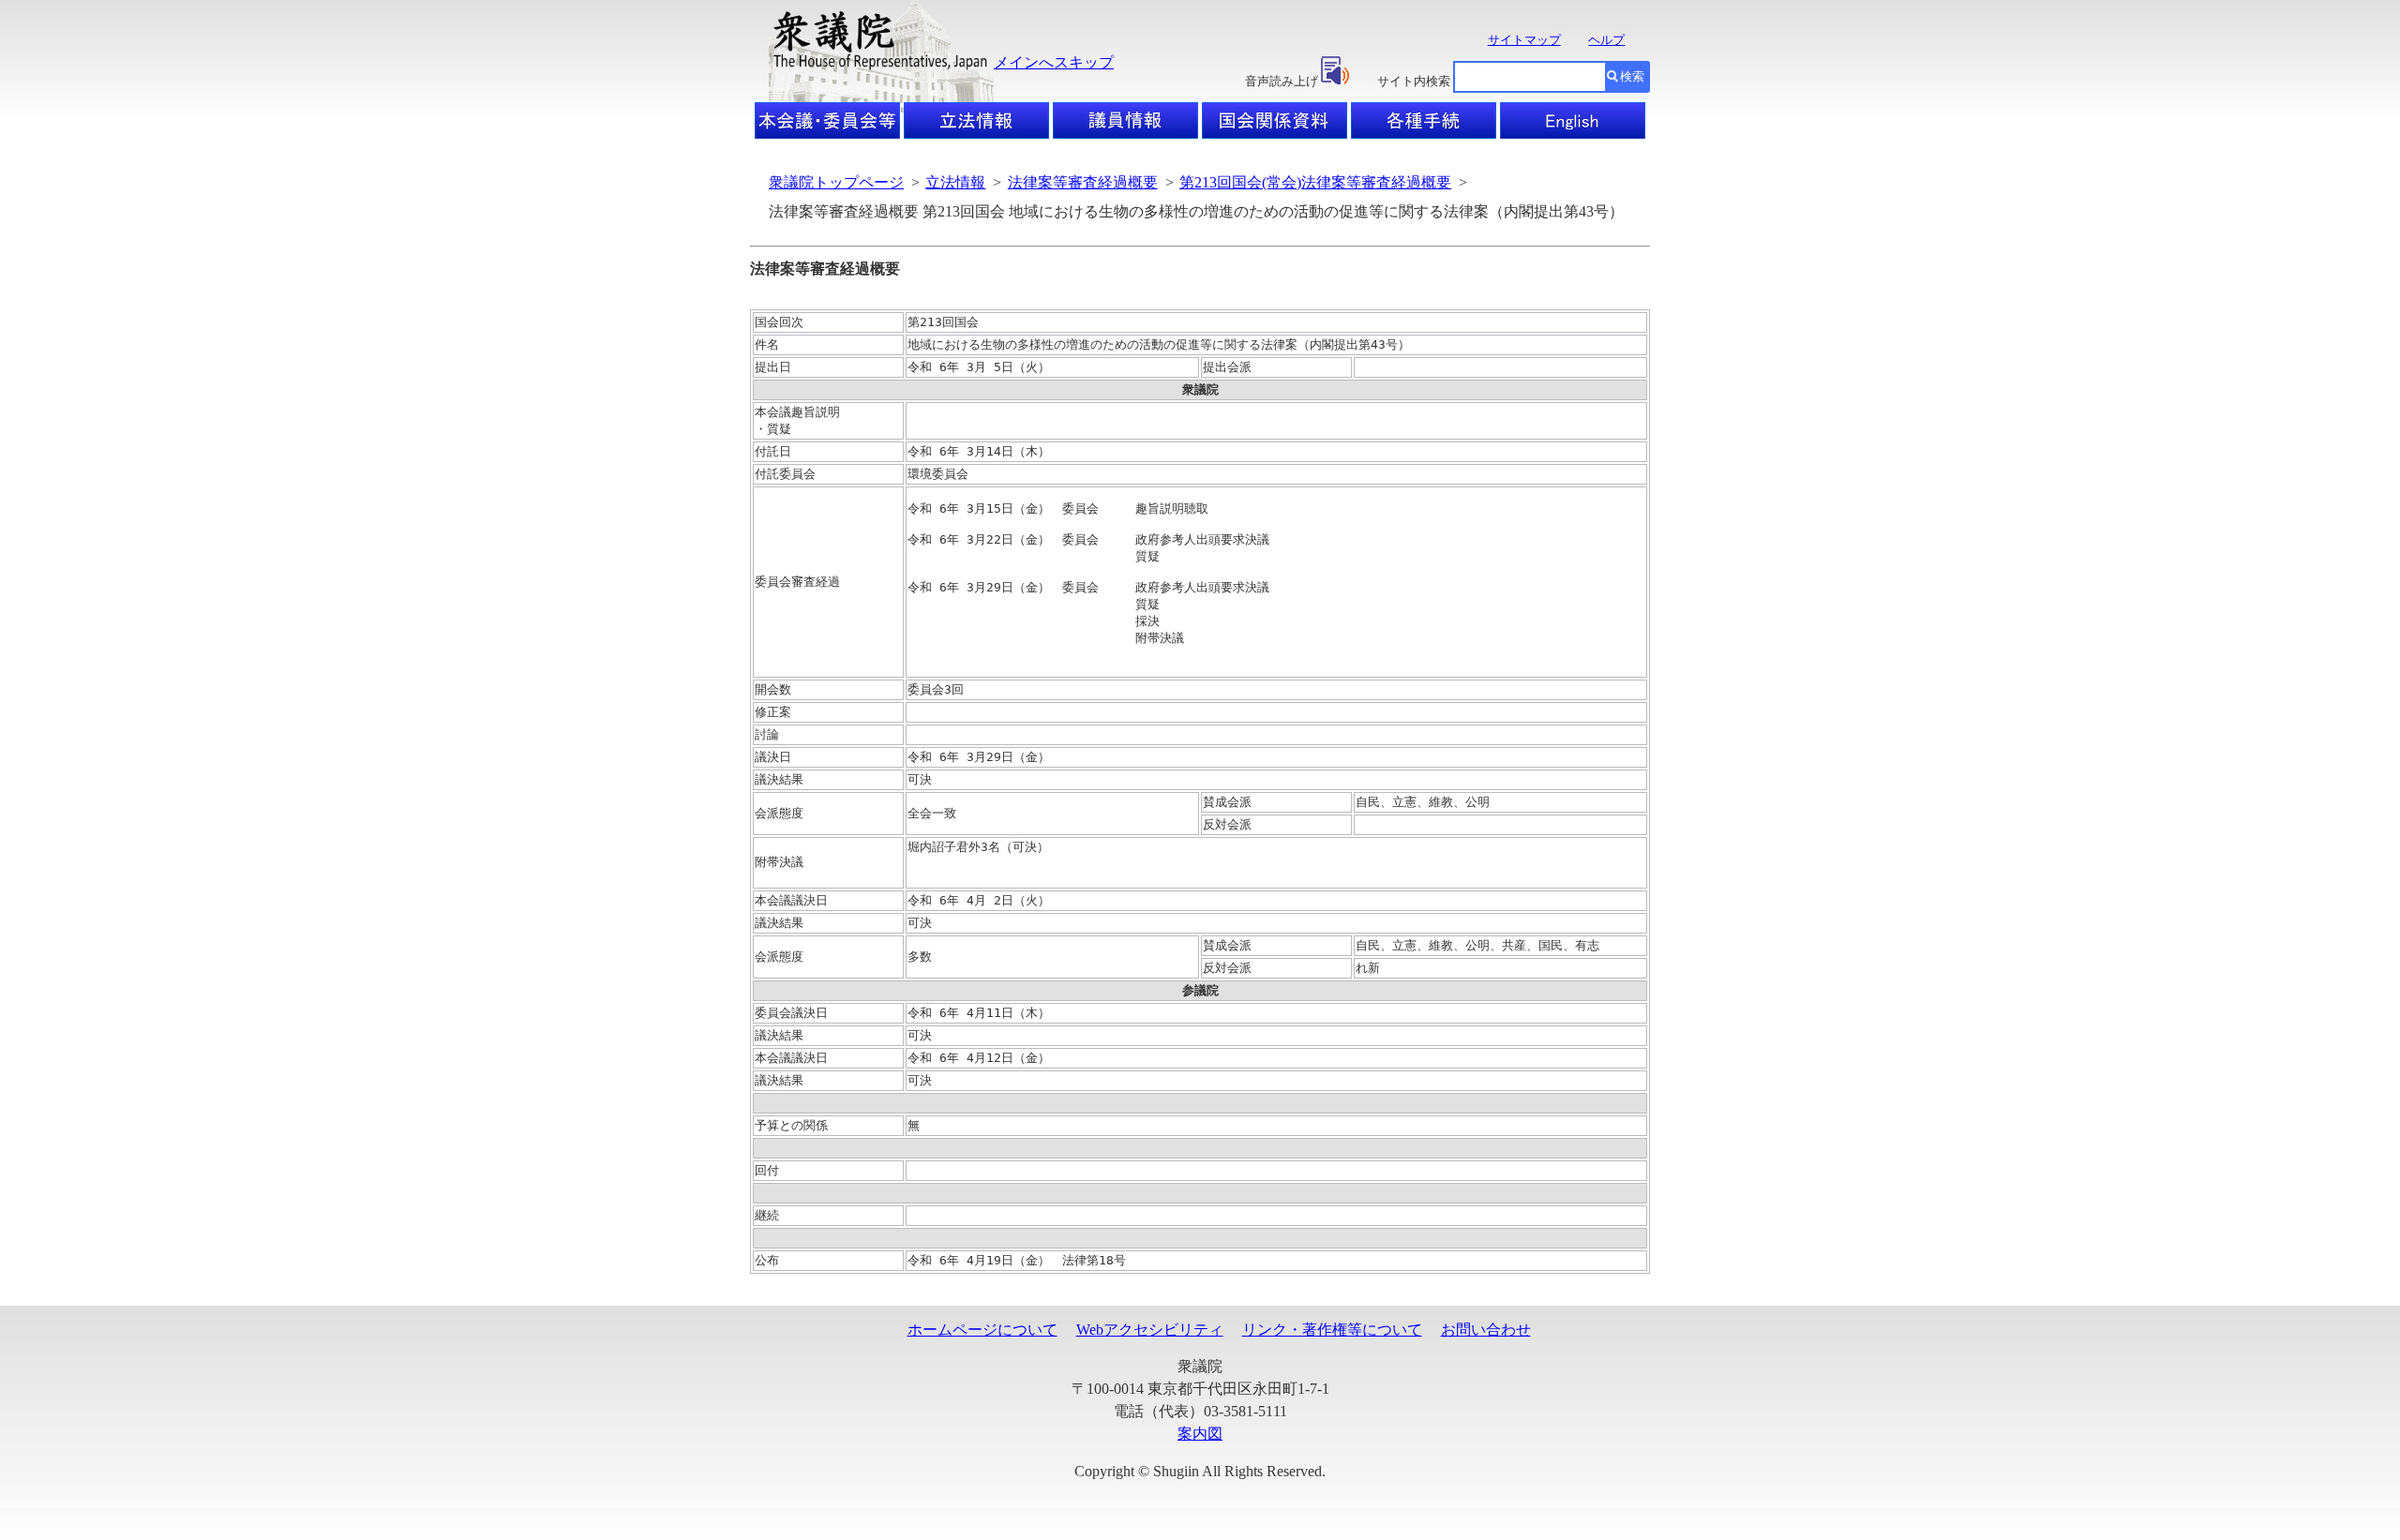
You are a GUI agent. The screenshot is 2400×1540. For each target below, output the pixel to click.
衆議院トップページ (836, 182)
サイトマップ (1524, 40)
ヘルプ (1606, 40)
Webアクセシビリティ (1150, 1330)
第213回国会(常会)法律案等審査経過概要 (1315, 182)
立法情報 (955, 182)
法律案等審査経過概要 (1083, 182)
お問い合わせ (1486, 1330)
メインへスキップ (1054, 62)
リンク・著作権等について (1332, 1330)
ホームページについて (982, 1330)
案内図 (1200, 1434)
